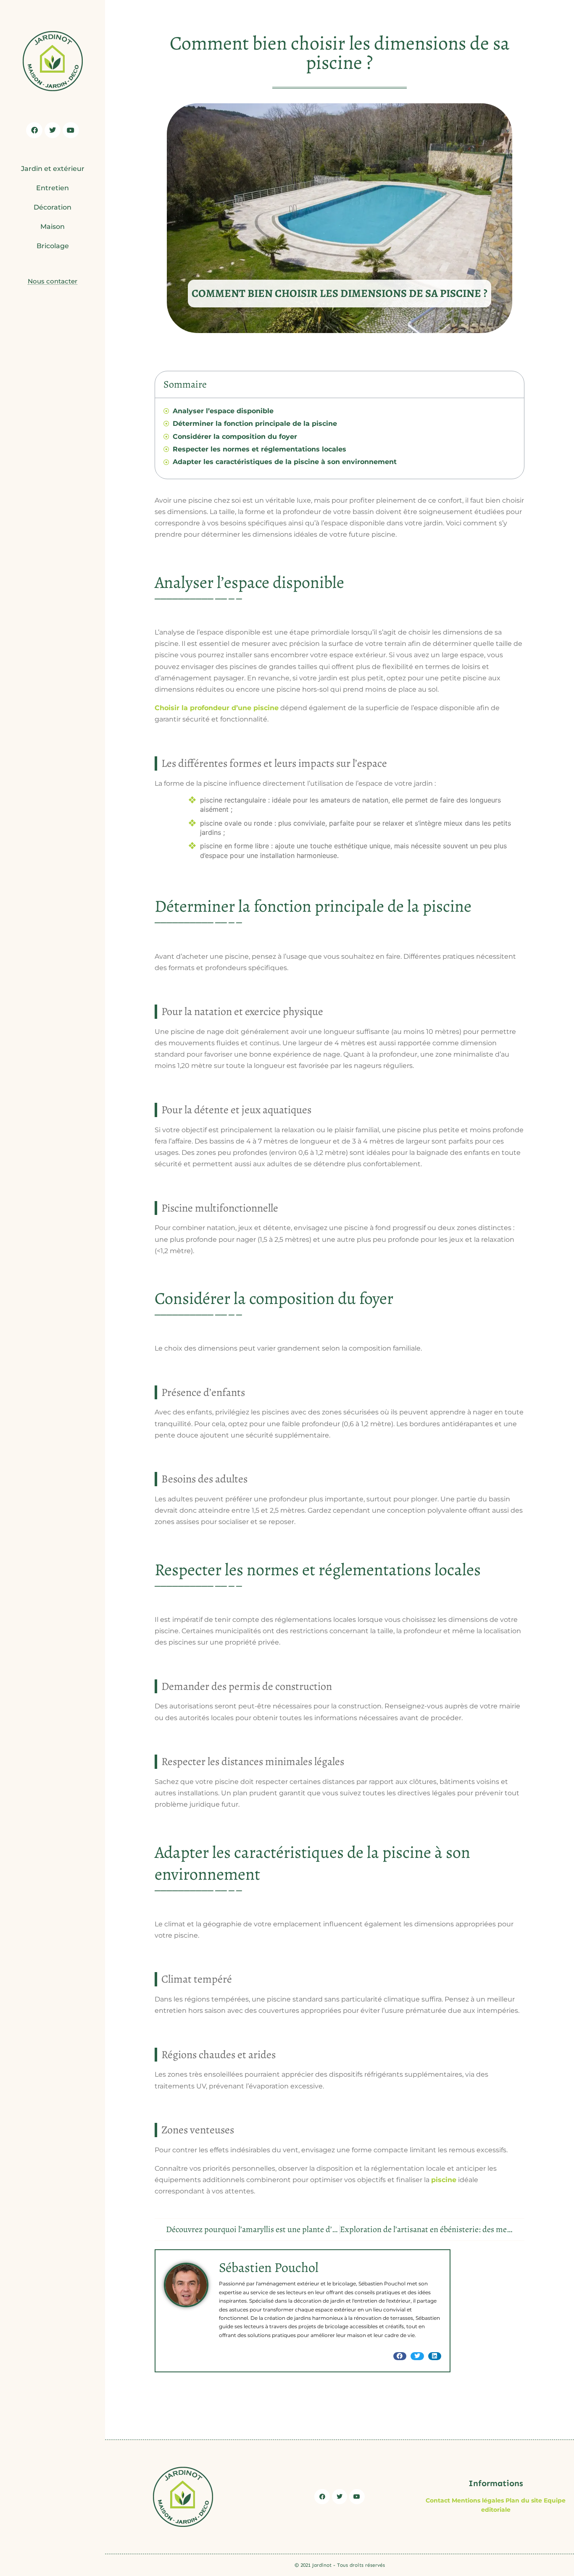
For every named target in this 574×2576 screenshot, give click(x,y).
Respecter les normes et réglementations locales (259, 449)
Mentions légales (478, 2500)
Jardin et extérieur (53, 169)
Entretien (53, 188)
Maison (53, 227)
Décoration (53, 207)
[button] (400, 2356)
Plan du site (524, 2500)
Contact (438, 2500)
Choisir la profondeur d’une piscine (217, 708)
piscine (444, 2180)
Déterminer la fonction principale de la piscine (255, 424)
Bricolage (53, 246)
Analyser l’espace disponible (223, 411)
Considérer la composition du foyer (235, 437)
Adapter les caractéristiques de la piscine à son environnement (285, 462)
